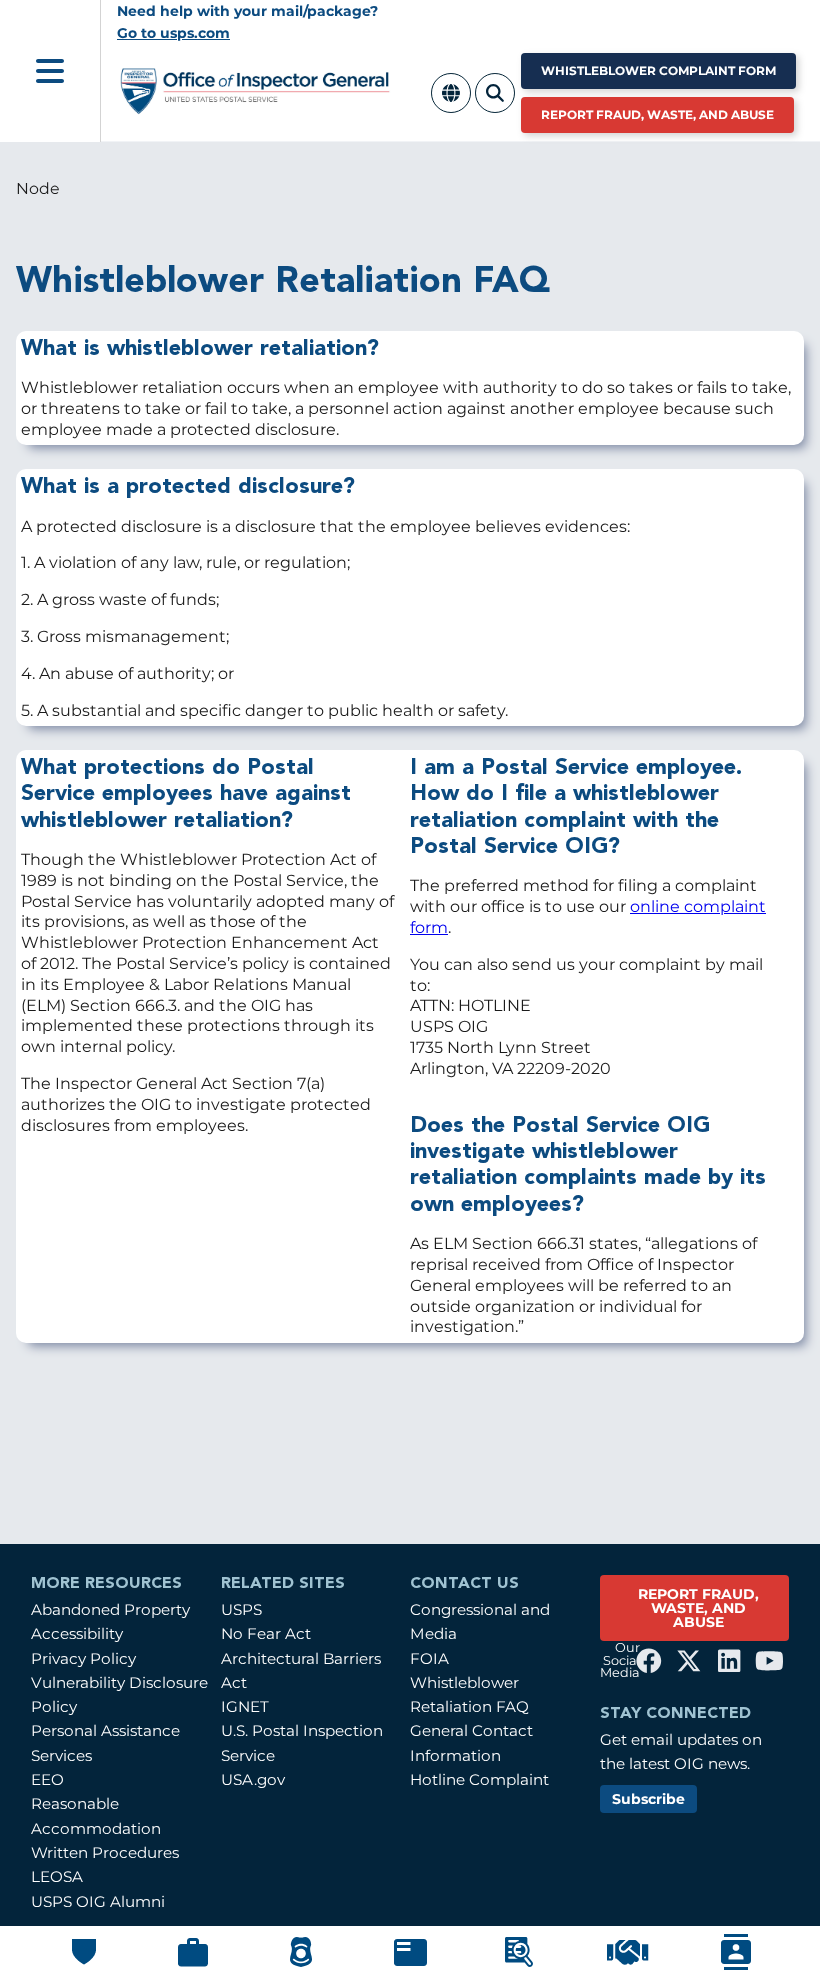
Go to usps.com (173, 33)
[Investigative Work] (301, 1962)
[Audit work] (193, 1962)
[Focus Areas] (519, 1962)
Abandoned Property (110, 1609)
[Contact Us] (736, 1965)
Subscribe (648, 1799)
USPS (241, 1609)
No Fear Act (266, 1633)
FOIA (429, 1658)
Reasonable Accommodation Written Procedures (105, 1828)
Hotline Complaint (479, 1779)
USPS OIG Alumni (98, 1901)
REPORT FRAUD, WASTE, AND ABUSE (698, 1608)
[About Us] (84, 1960)
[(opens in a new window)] (649, 1661)
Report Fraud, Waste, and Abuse (657, 114)
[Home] (255, 105)
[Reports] (410, 1961)
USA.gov (253, 1779)
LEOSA (57, 1876)
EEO (47, 1779)
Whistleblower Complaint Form (658, 70)
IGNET (245, 1706)
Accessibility (77, 1633)
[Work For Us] (628, 1960)
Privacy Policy (83, 1658)
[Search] (495, 104)
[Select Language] (451, 104)
